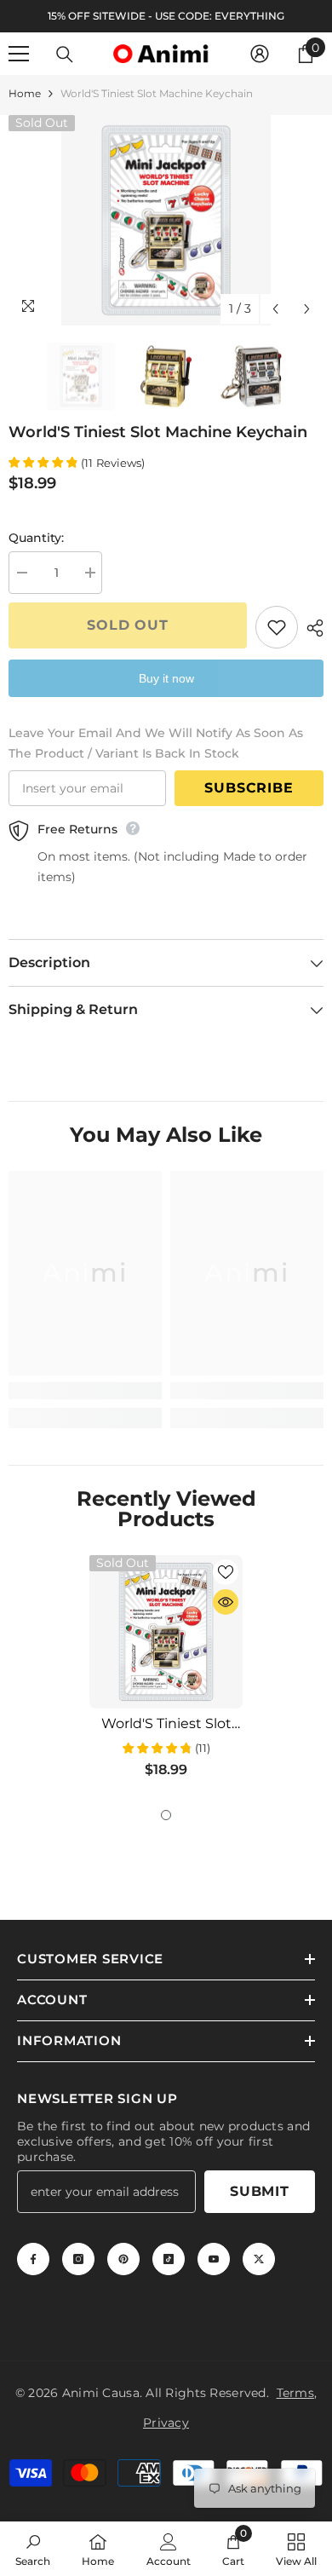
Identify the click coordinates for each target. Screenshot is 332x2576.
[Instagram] (78, 2259)
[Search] (65, 55)
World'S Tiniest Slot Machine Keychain (166, 1724)
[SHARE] (311, 628)
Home (25, 93)
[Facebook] (33, 2259)
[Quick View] (226, 1602)
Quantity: (36, 538)
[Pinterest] (123, 2259)
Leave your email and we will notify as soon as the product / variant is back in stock (156, 743)
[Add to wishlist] (277, 627)
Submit (260, 2191)
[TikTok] (169, 2259)
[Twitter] (259, 2259)
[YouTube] (214, 2259)
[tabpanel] (166, 1673)
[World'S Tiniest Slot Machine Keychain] (166, 1632)
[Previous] (275, 309)
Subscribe (249, 788)
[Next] (307, 309)
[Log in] (260, 54)
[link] (85, 1391)
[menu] (19, 54)
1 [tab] (166, 1815)
